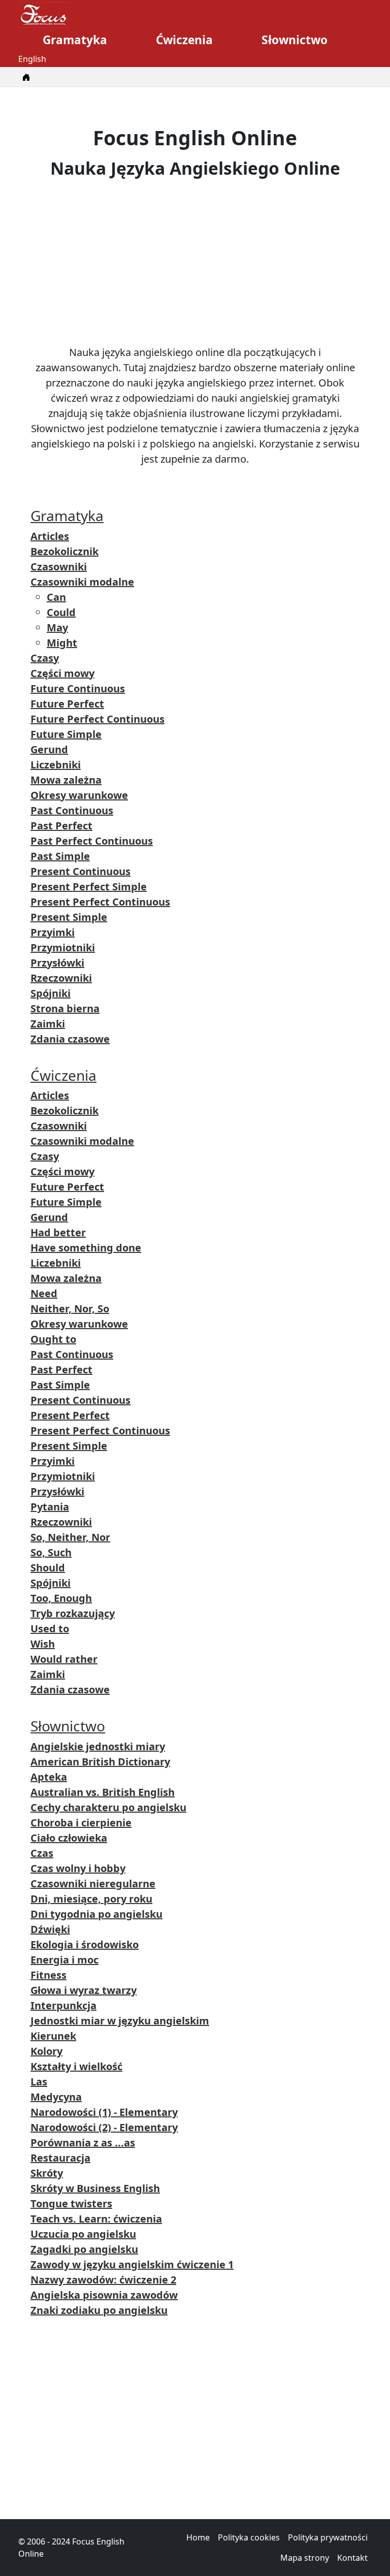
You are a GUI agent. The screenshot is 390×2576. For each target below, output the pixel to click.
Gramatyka (75, 40)
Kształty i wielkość (76, 2066)
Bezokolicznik (64, 551)
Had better (58, 1232)
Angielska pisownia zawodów (104, 2295)
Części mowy (62, 673)
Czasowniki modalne (82, 582)
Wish (43, 1644)
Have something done (86, 1248)
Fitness (48, 1975)
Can (56, 597)
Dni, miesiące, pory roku (91, 1899)
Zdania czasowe (70, 1039)
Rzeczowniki (61, 978)
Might (62, 643)
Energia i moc (64, 1960)
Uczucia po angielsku (83, 2234)
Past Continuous (72, 810)
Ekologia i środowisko (85, 1944)
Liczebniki (56, 765)
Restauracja (60, 2158)
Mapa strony (305, 2558)
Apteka (49, 1777)
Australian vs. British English (103, 1792)
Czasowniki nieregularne (93, 1883)
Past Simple (60, 856)
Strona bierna (65, 1008)
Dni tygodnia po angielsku (96, 1914)
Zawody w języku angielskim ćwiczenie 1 (132, 2264)
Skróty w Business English (95, 2188)
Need (44, 1293)
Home (198, 2537)
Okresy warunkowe (79, 795)
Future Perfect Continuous (97, 719)
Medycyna (56, 2097)
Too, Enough (61, 1598)
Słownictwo (295, 40)
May (57, 627)
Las (39, 2082)
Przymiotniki (63, 947)
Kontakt (352, 2558)
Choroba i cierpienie (81, 1823)
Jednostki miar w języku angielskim (120, 2021)
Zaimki (48, 1024)
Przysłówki (57, 963)
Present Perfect (70, 1415)
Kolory (46, 2051)
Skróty (47, 2173)
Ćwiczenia (184, 40)
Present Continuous (80, 871)
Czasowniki (59, 567)
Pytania (50, 1507)
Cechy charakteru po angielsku (108, 1807)
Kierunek (53, 2036)
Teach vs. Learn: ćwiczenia (96, 2219)
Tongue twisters (71, 2203)
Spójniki (51, 993)
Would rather (64, 1659)
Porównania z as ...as (83, 2143)
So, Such (51, 1552)
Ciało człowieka (69, 1838)
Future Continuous (78, 688)
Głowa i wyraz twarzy (84, 1990)
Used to (50, 1629)
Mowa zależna (66, 780)
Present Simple (69, 917)
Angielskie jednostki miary (98, 1746)
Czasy (45, 658)
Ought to (53, 1339)
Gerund (49, 749)
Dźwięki (50, 1929)
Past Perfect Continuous (92, 841)
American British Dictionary (100, 1762)
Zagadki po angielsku (84, 2249)
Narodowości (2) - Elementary (104, 2127)
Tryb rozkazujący (73, 1613)
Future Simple (66, 734)
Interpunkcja (63, 2005)
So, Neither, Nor (70, 1537)
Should (48, 1568)
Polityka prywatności (328, 2537)
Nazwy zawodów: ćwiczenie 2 (103, 2280)
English (32, 59)
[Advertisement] (195, 262)
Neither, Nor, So (70, 1309)
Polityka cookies (249, 2537)
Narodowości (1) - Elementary (104, 2112)
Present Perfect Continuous (100, 902)
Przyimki (53, 932)
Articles (50, 536)
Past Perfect (61, 826)
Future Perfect (67, 704)
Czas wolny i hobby (78, 1868)
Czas (42, 1853)
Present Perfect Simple (89, 887)
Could (61, 612)
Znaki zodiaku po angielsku (99, 2310)
